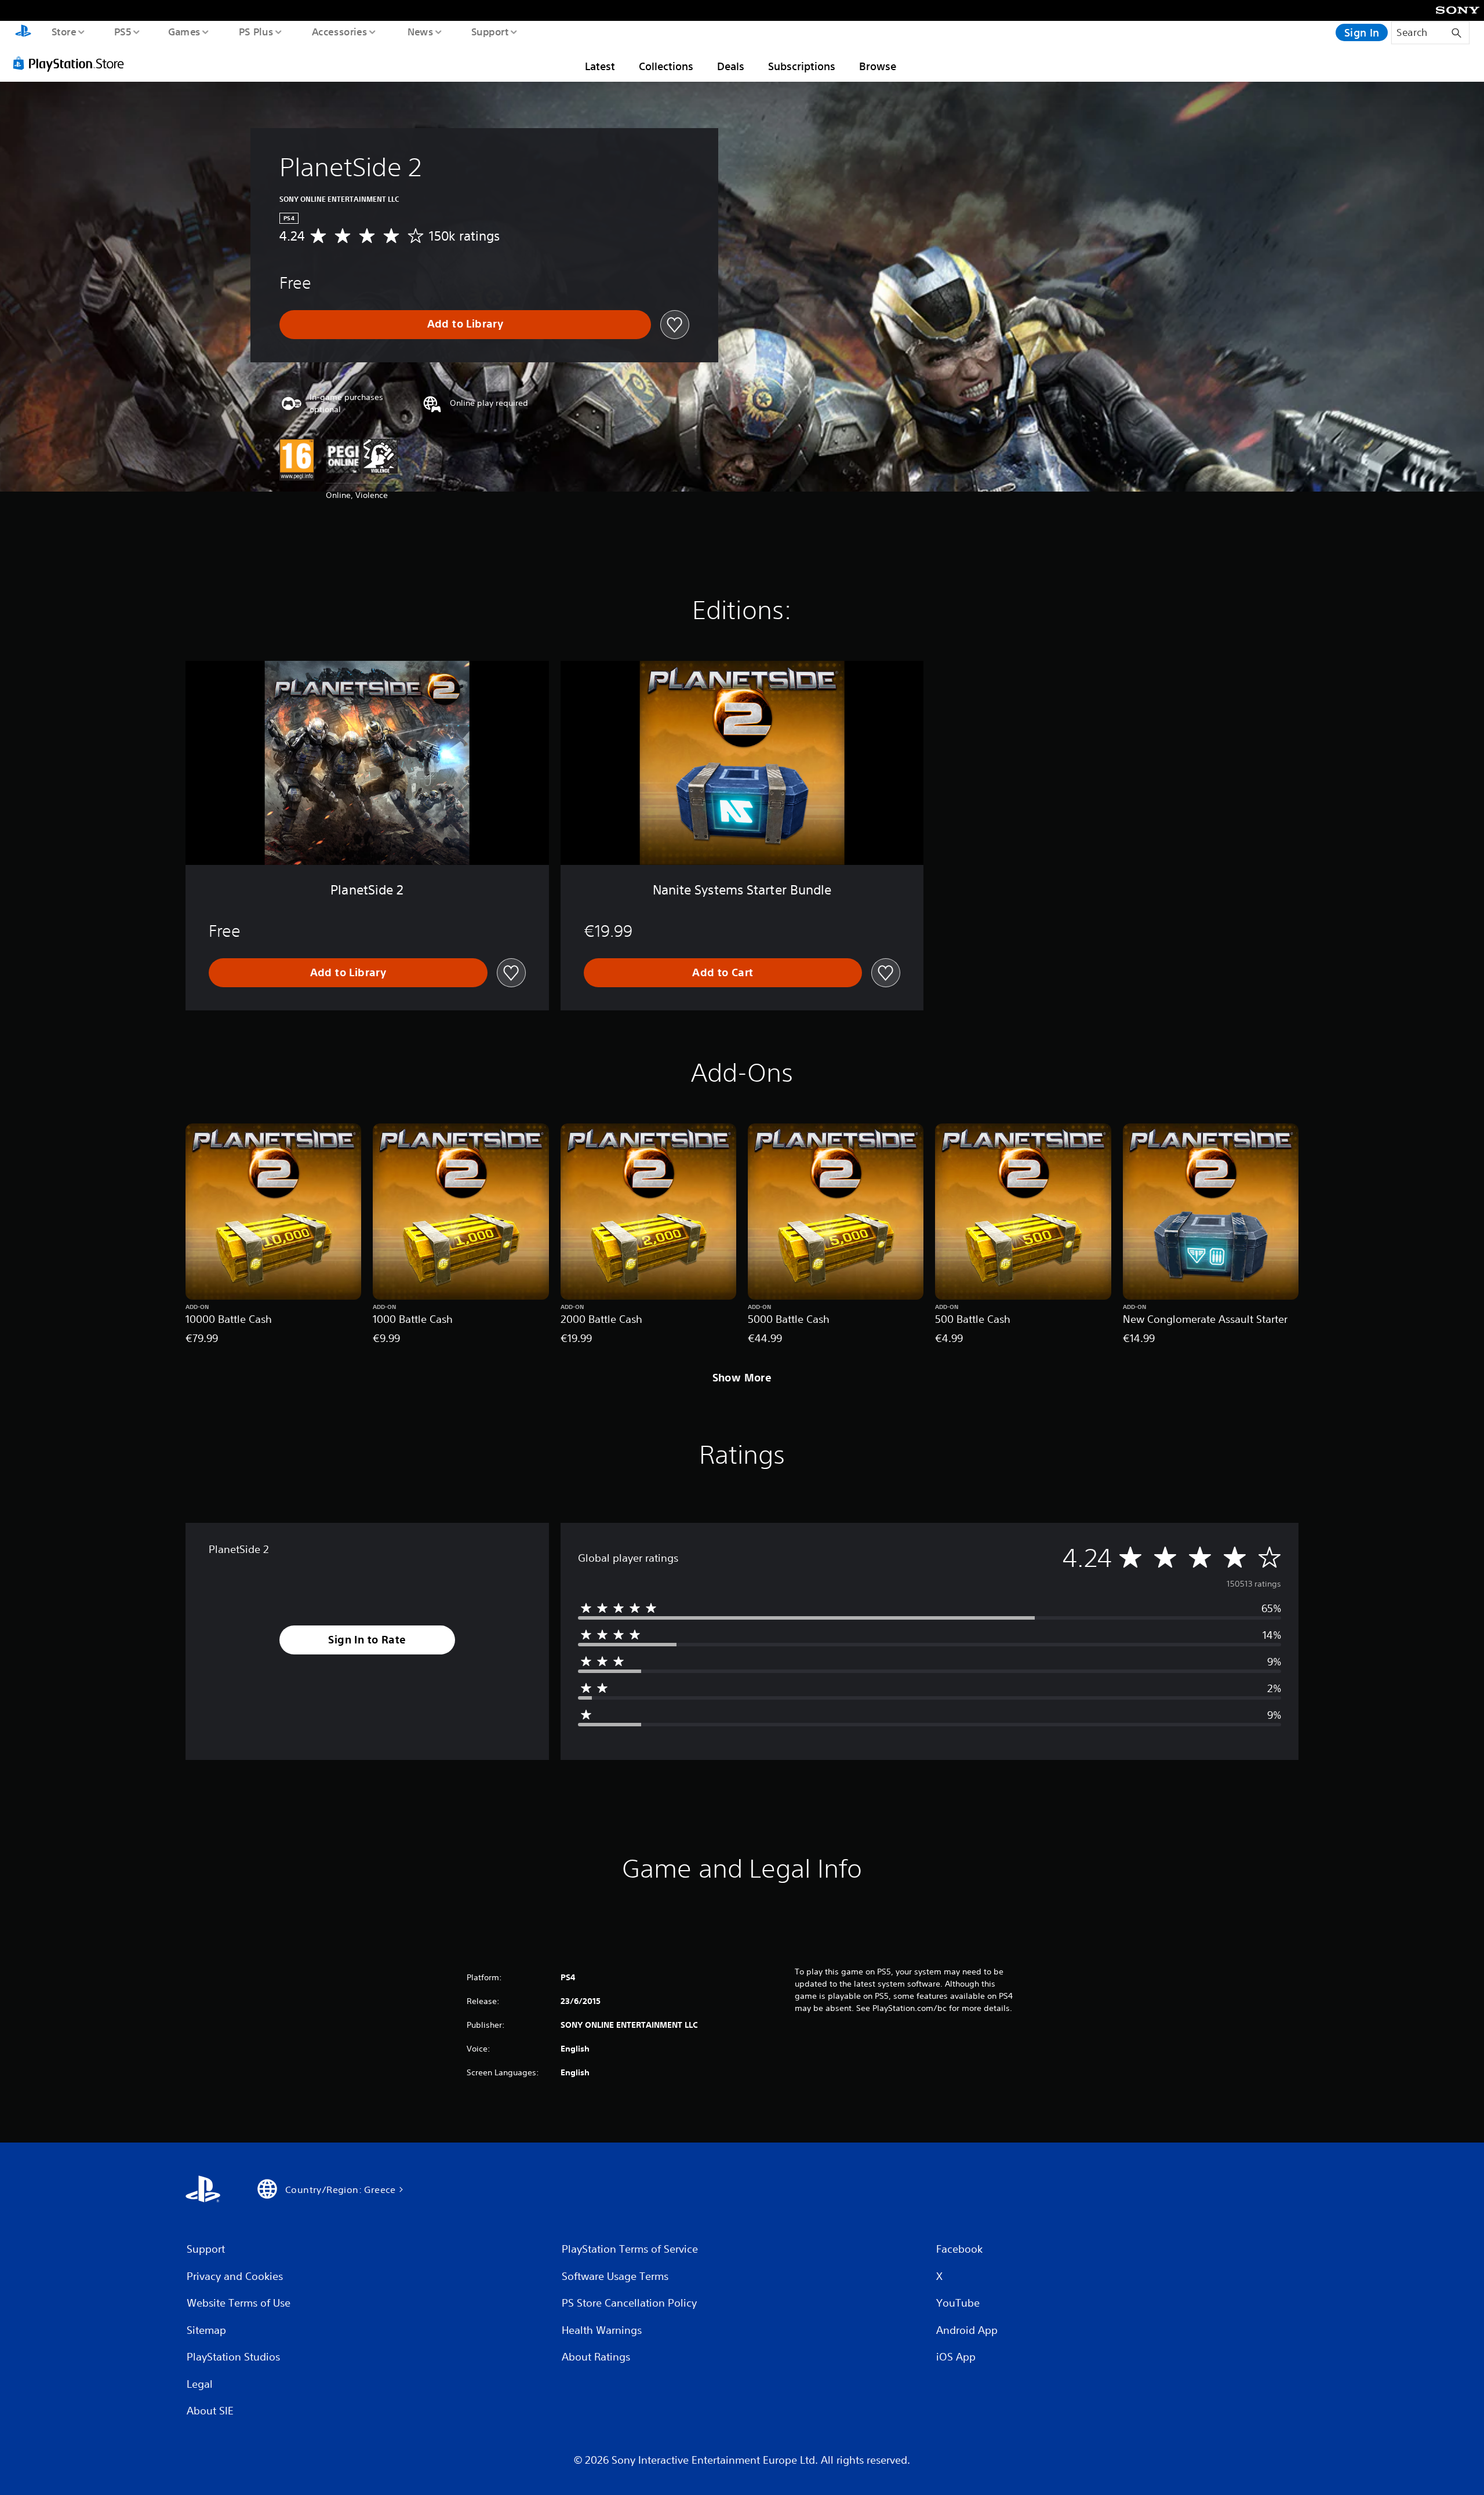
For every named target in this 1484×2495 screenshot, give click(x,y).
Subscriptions (802, 66)
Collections (666, 66)
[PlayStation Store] (72, 63)
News (421, 31)
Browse (878, 66)
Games (184, 31)
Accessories (339, 31)
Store (63, 31)
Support (490, 31)
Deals (731, 66)
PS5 (122, 31)
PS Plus (256, 31)
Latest (600, 66)
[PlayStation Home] (23, 32)
